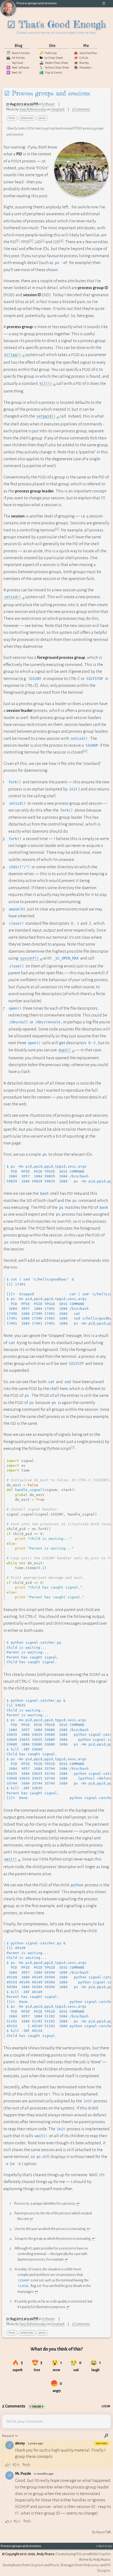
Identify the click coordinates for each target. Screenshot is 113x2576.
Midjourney (91, 2565)
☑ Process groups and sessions (47, 93)
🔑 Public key (48, 53)
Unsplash (58, 109)
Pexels (55, 2565)
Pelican (81, 2554)
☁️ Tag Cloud (15, 63)
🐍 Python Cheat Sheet (54, 68)
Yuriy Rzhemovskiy (33, 109)
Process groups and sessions (37, 3)
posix (42, 118)
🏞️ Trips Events (51, 73)
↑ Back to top (104, 2546)
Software (48, 104)
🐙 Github (81, 58)
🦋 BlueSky (81, 63)
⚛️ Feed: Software (18, 68)
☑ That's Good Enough (57, 27)
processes (27, 118)
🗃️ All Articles (16, 58)
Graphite (105, 2554)
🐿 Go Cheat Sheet (51, 58)
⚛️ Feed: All (14, 73)
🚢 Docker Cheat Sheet (54, 63)
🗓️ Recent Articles (18, 53)
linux (12, 118)
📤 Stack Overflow (85, 53)
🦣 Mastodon (83, 68)
